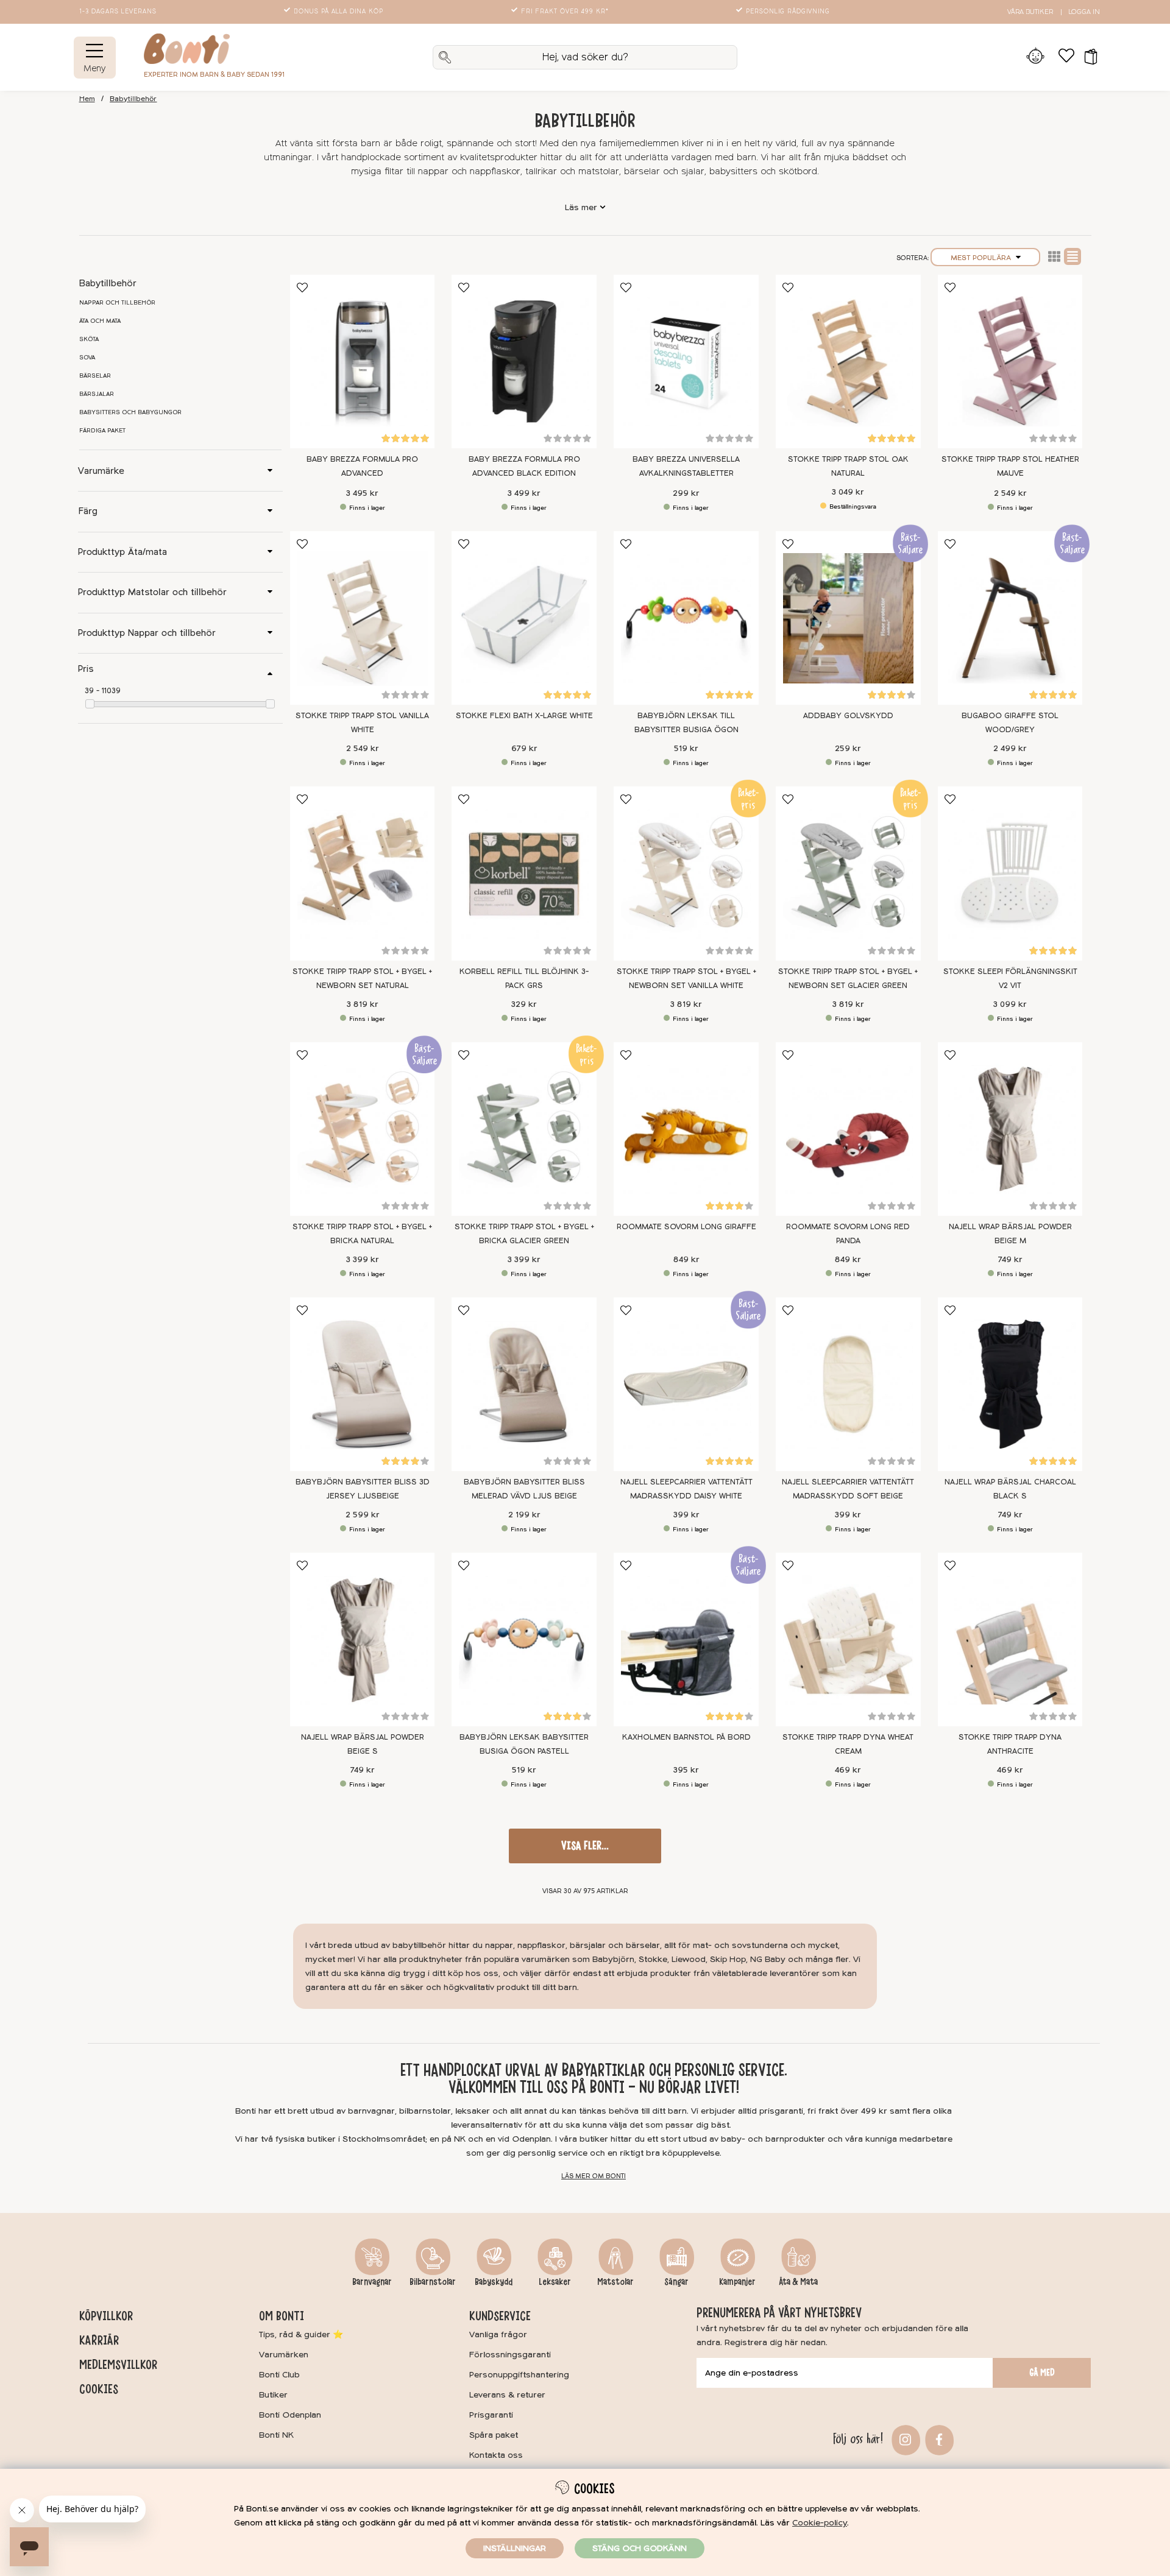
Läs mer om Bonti (594, 2176)
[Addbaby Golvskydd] (848, 618)
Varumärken (284, 2355)
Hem (87, 99)
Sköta (89, 339)
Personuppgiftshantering (519, 2375)
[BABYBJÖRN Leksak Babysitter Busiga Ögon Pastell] (524, 1639)
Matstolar (615, 2282)
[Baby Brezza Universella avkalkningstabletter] (686, 362)
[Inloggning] (1036, 57)
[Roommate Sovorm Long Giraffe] (686, 1129)
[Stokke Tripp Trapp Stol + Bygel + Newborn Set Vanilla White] (686, 873)
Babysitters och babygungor (130, 412)
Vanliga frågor (498, 2334)
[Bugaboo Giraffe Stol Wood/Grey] (1010, 618)
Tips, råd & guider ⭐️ (301, 2334)
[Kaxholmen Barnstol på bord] (686, 1639)
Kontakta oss (496, 2455)
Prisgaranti (491, 2415)
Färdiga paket (102, 431)
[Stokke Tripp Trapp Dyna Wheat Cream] (848, 1639)
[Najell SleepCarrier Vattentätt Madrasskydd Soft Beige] (848, 1384)
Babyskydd (494, 2282)
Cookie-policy (820, 2523)
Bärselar (95, 376)
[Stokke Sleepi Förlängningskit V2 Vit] (1010, 873)
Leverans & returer (507, 2395)
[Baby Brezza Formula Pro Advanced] (363, 362)
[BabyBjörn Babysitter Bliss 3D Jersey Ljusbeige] (363, 1384)
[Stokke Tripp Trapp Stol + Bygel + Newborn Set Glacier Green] (848, 873)
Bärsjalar (97, 394)
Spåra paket (494, 2435)
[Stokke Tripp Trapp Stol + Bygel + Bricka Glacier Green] (524, 1129)
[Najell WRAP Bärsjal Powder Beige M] (1010, 1129)
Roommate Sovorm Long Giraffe (686, 1227)
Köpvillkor (106, 2316)
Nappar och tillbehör (117, 303)
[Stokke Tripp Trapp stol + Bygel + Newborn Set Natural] (363, 873)
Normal (1072, 256)
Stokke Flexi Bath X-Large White (524, 716)
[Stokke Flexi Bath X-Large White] (524, 618)
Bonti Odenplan (290, 2415)
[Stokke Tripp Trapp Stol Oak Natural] (848, 362)
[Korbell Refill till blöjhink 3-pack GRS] (524, 873)
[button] (1087, 57)
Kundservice (500, 2316)
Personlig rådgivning (788, 12)
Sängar (676, 2282)
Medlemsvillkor (118, 2365)
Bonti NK (276, 2435)
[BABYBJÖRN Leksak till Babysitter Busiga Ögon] (686, 618)
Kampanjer (737, 2282)
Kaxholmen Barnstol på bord (686, 1737)
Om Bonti (282, 2316)
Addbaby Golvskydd (848, 716)
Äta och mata (100, 321)
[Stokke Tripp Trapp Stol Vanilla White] (363, 618)
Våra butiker (1030, 12)
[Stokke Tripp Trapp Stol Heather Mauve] (1010, 362)
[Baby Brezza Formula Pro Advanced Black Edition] (524, 362)
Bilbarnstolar (433, 2282)
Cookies (99, 2389)
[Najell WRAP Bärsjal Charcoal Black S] (1010, 1384)
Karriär (99, 2340)
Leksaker (555, 2282)
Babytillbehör (133, 99)
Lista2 (1054, 256)
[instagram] (904, 2439)
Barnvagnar (372, 2282)
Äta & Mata (798, 2282)
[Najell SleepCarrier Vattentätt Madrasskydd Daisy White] (686, 1384)
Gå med (1042, 2373)
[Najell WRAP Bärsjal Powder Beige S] (363, 1639)
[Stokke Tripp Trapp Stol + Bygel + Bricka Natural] (363, 1129)
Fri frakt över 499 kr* (565, 12)
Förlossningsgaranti (510, 2355)
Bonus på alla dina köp (339, 12)
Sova (87, 358)
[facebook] (938, 2439)
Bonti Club (279, 2375)
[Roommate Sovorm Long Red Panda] (848, 1129)
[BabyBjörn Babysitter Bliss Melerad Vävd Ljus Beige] (524, 1384)
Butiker (273, 2395)
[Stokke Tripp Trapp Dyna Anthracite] (1010, 1639)
